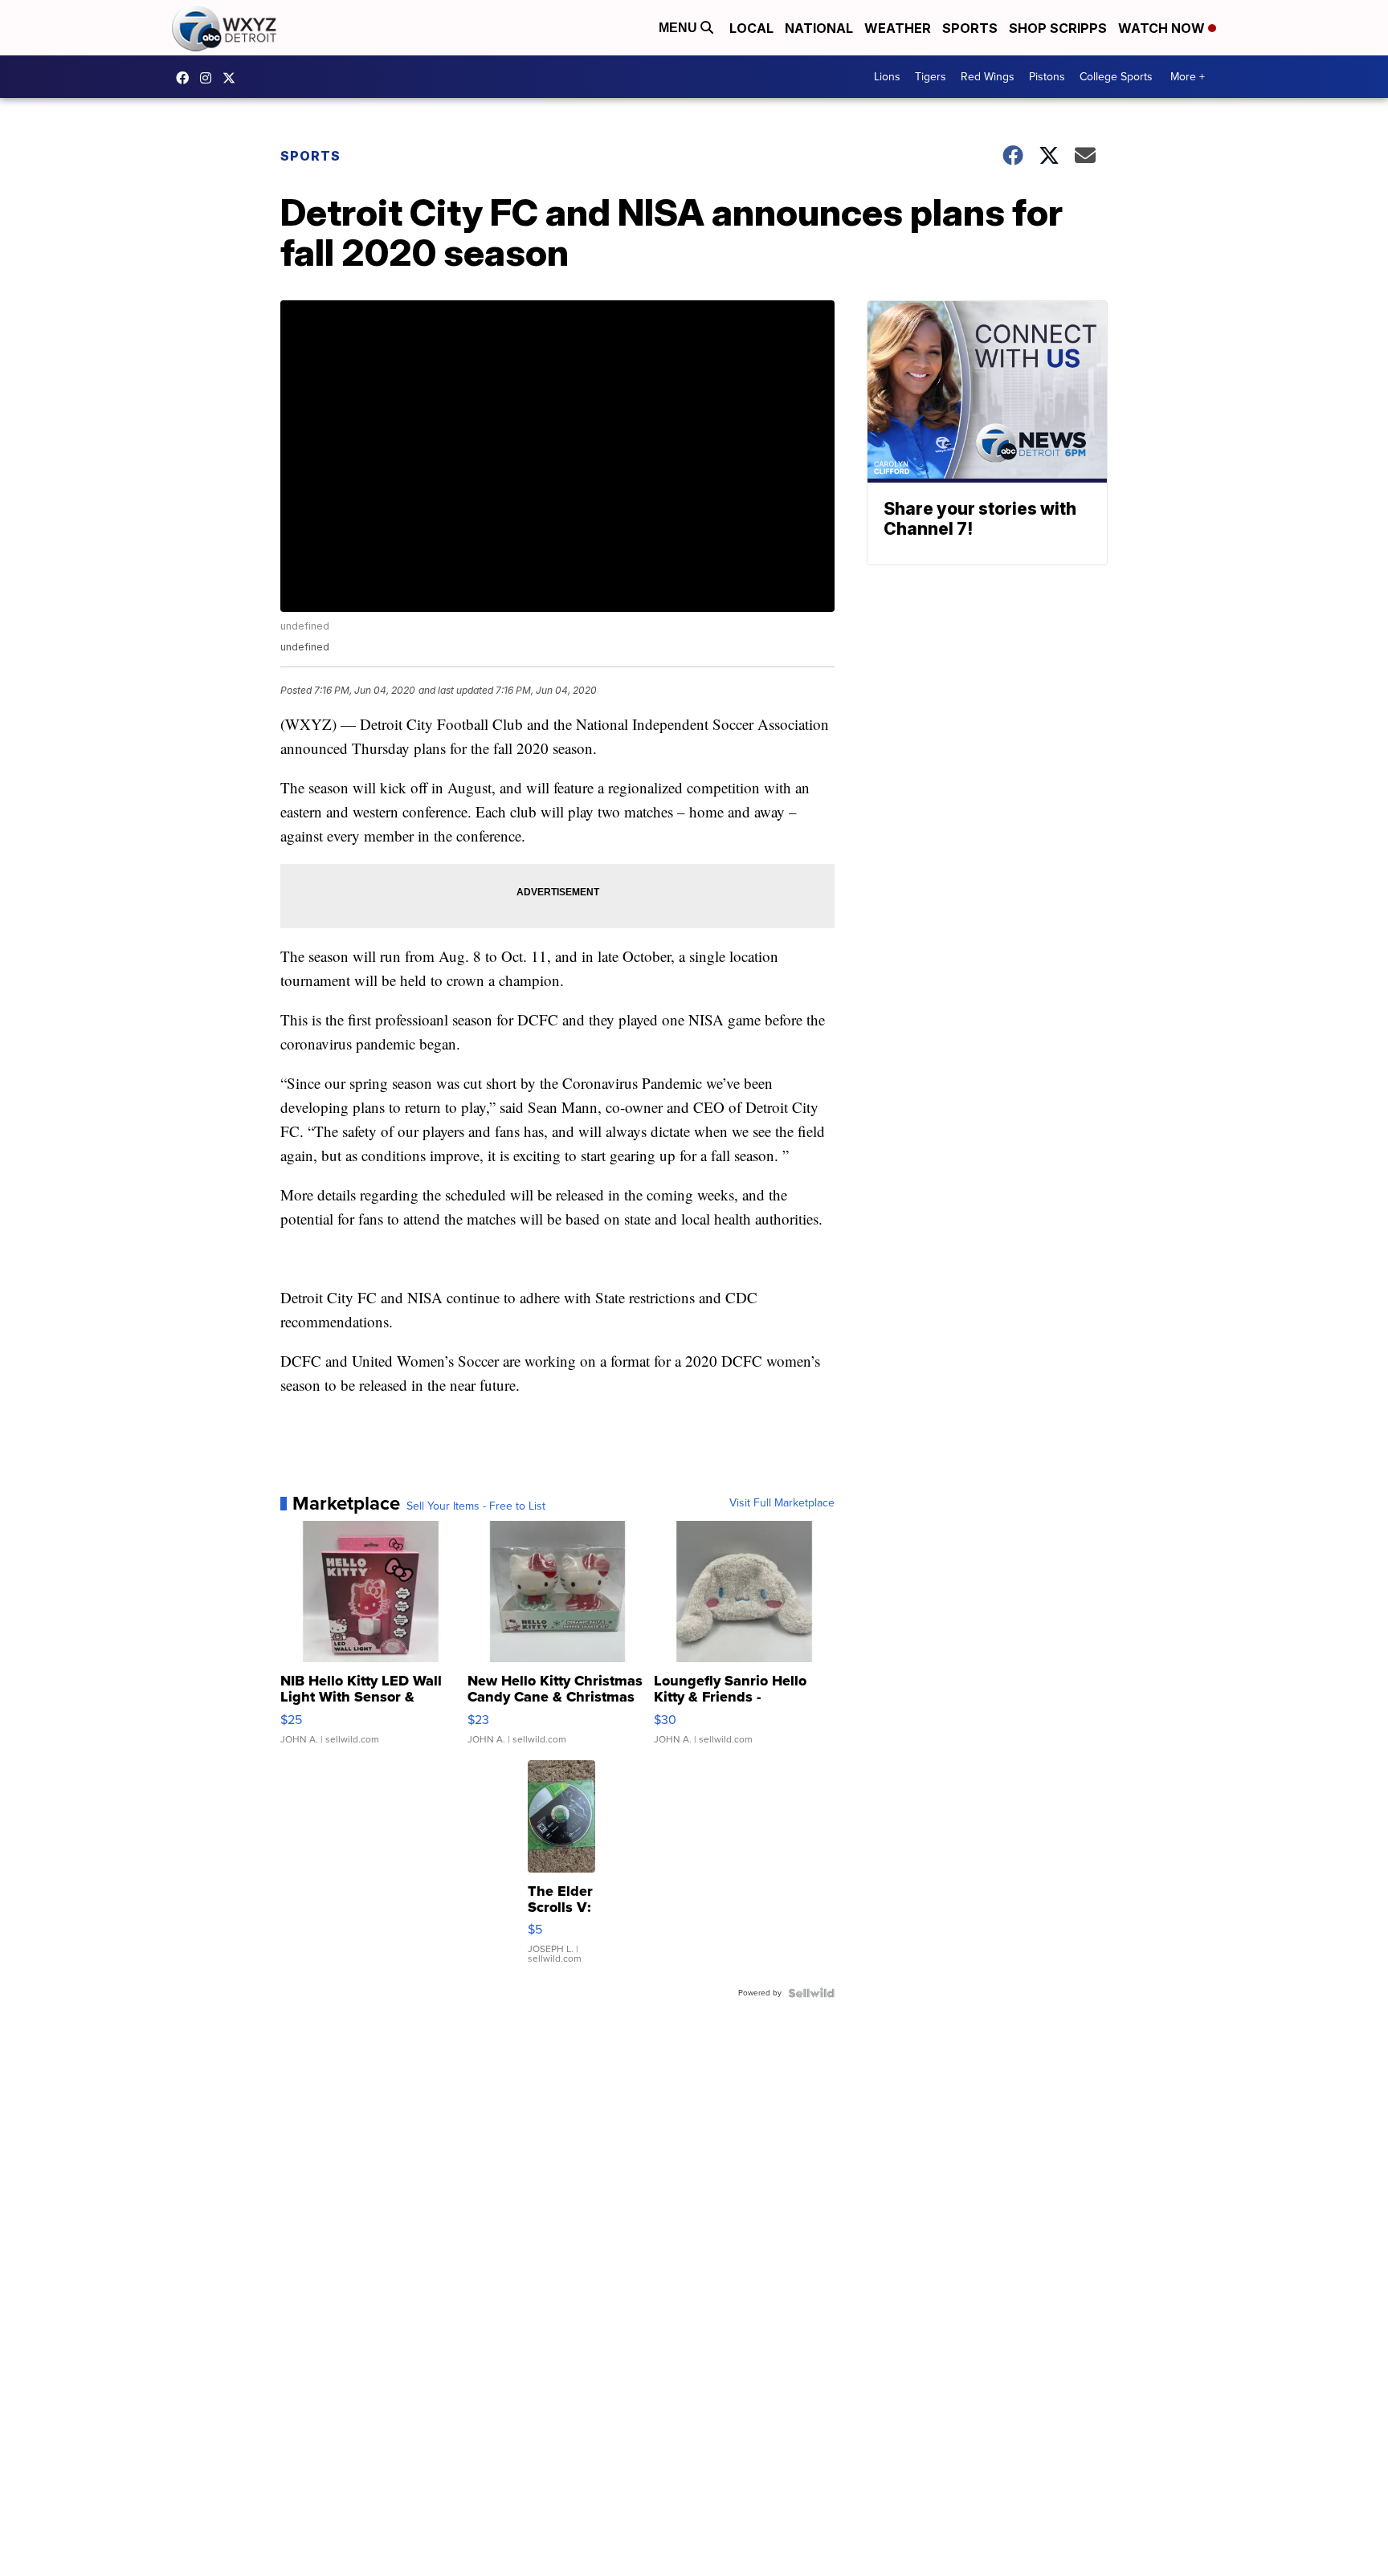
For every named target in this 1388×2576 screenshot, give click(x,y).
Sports (970, 28)
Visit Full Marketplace (782, 1503)
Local (751, 28)
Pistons (1047, 77)
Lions (887, 77)
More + (1188, 77)
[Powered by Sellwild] (811, 1993)
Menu (680, 28)
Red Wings (988, 77)
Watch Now (1163, 28)
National (819, 28)
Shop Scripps (1058, 28)
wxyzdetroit (186, 78)
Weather (898, 28)
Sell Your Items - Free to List (476, 1506)
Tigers (931, 77)
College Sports (1116, 77)
